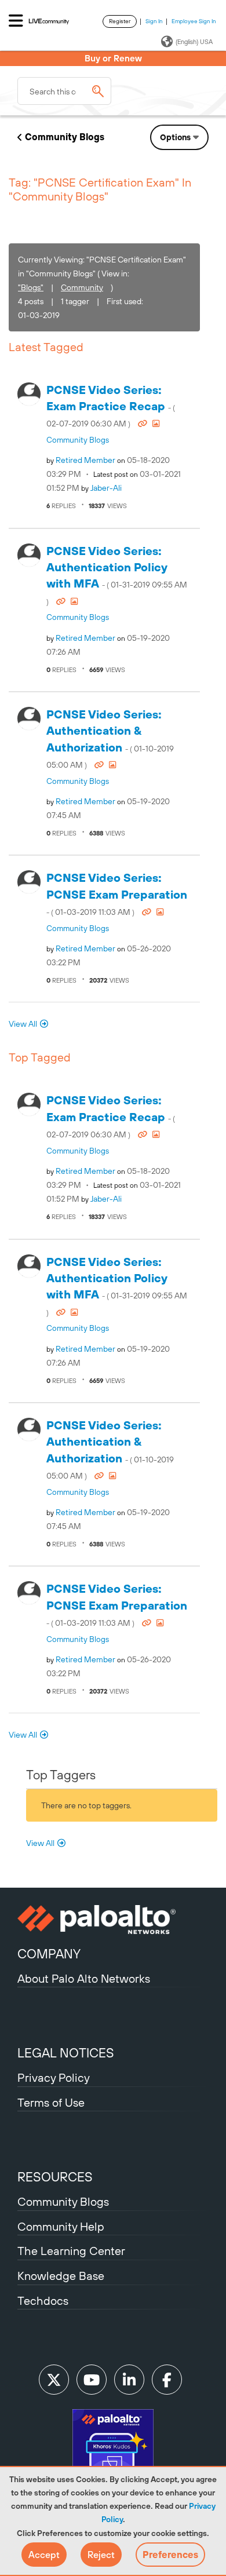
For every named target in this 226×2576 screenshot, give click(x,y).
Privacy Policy (54, 2077)
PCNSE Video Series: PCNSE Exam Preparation (117, 894)
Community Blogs (65, 137)
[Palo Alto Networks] (113, 1920)
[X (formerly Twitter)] (54, 2380)
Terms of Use (51, 2102)
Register (120, 21)
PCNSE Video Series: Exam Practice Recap (111, 406)
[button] (44, 2555)
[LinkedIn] (129, 2380)
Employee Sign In (194, 21)
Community (82, 287)
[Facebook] (167, 2380)
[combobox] (64, 91)
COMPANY (49, 1954)
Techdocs (43, 2300)
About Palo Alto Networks (84, 1978)
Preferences (170, 2555)
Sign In (154, 21)
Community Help (61, 2226)
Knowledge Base (61, 2276)
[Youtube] (92, 2380)
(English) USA (194, 42)
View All (23, 1024)
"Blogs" (31, 287)
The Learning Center (71, 2251)
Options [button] (175, 137)
